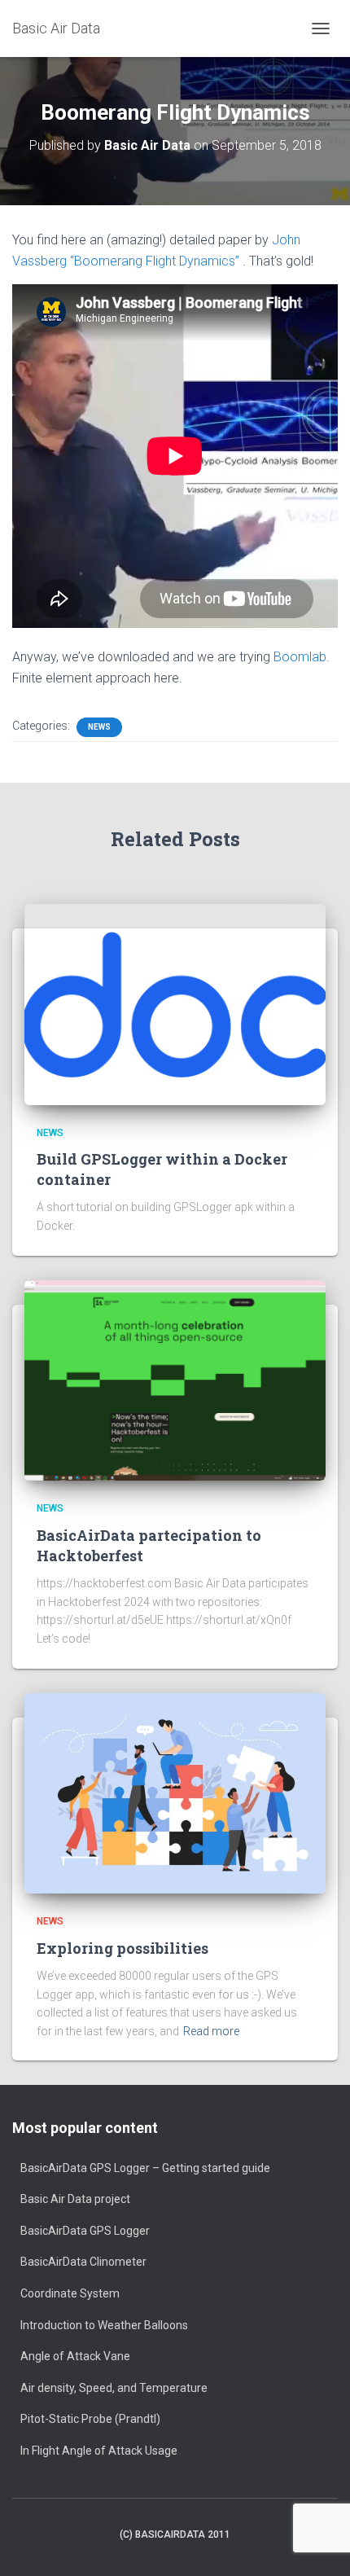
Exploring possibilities (122, 1948)
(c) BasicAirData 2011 (175, 2534)
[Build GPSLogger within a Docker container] (175, 1003)
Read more (211, 2031)
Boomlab (300, 657)
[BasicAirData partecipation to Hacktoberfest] (175, 1380)
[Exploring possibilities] (175, 1793)
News (99, 727)
